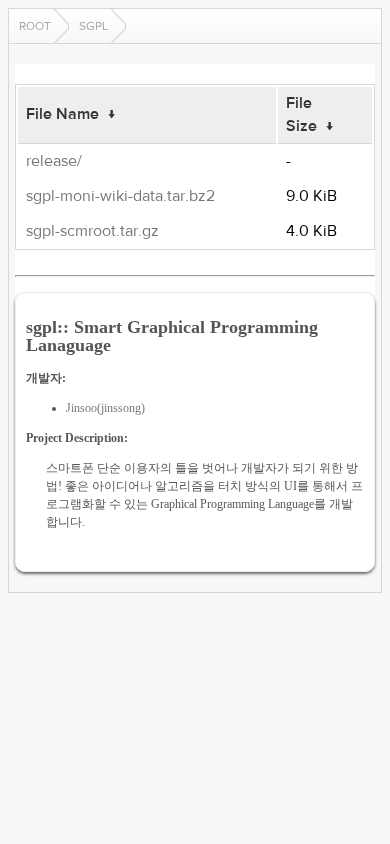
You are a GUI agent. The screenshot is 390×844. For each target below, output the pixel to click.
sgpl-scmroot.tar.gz (92, 231)
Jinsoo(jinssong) (105, 408)
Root (35, 26)
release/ (54, 161)
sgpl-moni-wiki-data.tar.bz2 (120, 196)
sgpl (93, 26)
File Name (62, 114)
